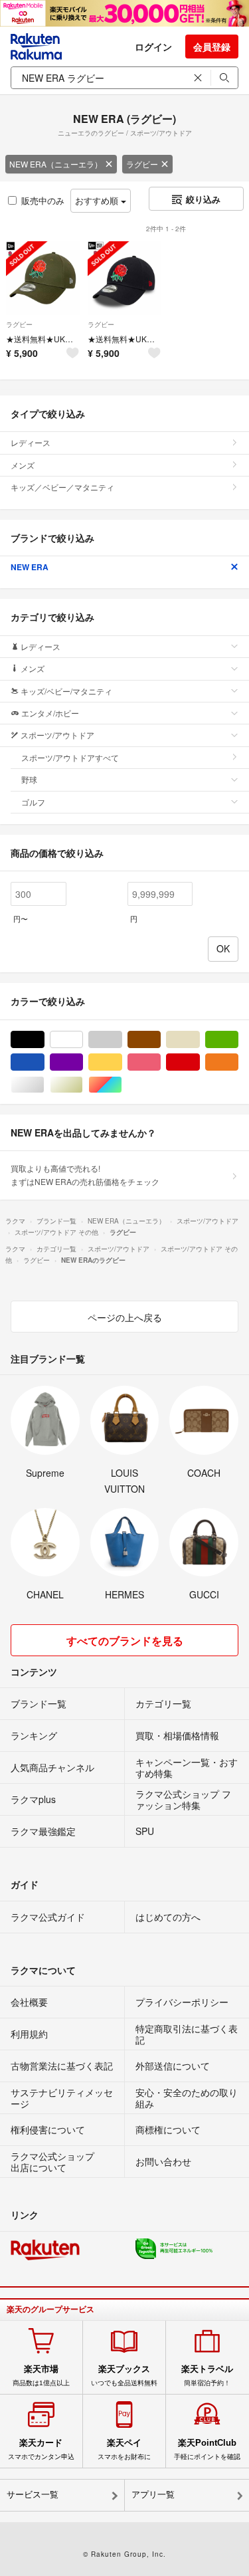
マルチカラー (122, 1085)
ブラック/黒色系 (44, 1040)
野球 (29, 779)
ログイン (153, 47)
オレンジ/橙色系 (238, 1062)
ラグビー (142, 164)
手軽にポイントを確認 (207, 2449)
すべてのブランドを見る (125, 1641)
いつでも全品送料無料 (124, 2375)
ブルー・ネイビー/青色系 (44, 1062)
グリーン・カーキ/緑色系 (238, 1040)
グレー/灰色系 (122, 1040)
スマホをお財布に (124, 2449)
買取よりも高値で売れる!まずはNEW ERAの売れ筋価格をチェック (85, 1175)
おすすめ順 (98, 200)
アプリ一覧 (153, 2495)
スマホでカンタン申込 (41, 2449)
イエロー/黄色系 (122, 1062)
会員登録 (212, 47)
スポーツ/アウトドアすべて (70, 757)
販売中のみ (43, 200)
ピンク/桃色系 (160, 1062)
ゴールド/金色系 (83, 1085)
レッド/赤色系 (200, 1062)
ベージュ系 (200, 1040)
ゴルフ (33, 802)
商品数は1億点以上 (41, 2375)
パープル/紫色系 (83, 1062)
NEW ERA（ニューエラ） (56, 164)
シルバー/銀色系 (44, 1085)
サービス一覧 (33, 2495)
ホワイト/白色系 (83, 1040)
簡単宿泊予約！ (207, 2375)
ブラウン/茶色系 (160, 1040)
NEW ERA (30, 567)
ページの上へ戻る (125, 1317)
